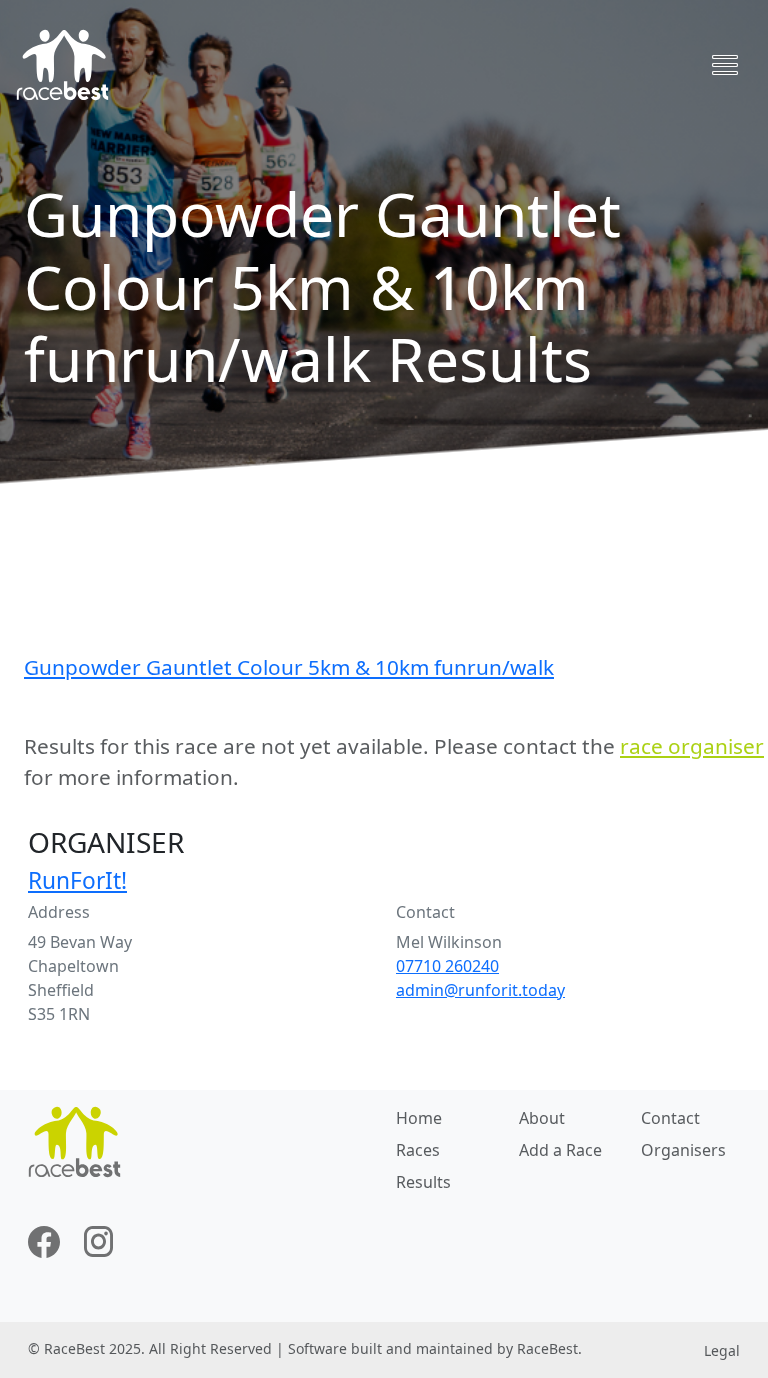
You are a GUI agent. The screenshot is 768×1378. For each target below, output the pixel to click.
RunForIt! (77, 880)
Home (419, 1118)
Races (418, 1150)
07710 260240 (447, 966)
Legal (722, 1350)
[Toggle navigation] (725, 65)
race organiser (692, 746)
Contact (670, 1118)
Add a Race (560, 1150)
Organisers (683, 1150)
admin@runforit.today (480, 990)
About (542, 1118)
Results (423, 1182)
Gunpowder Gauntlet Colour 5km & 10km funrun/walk (289, 667)
